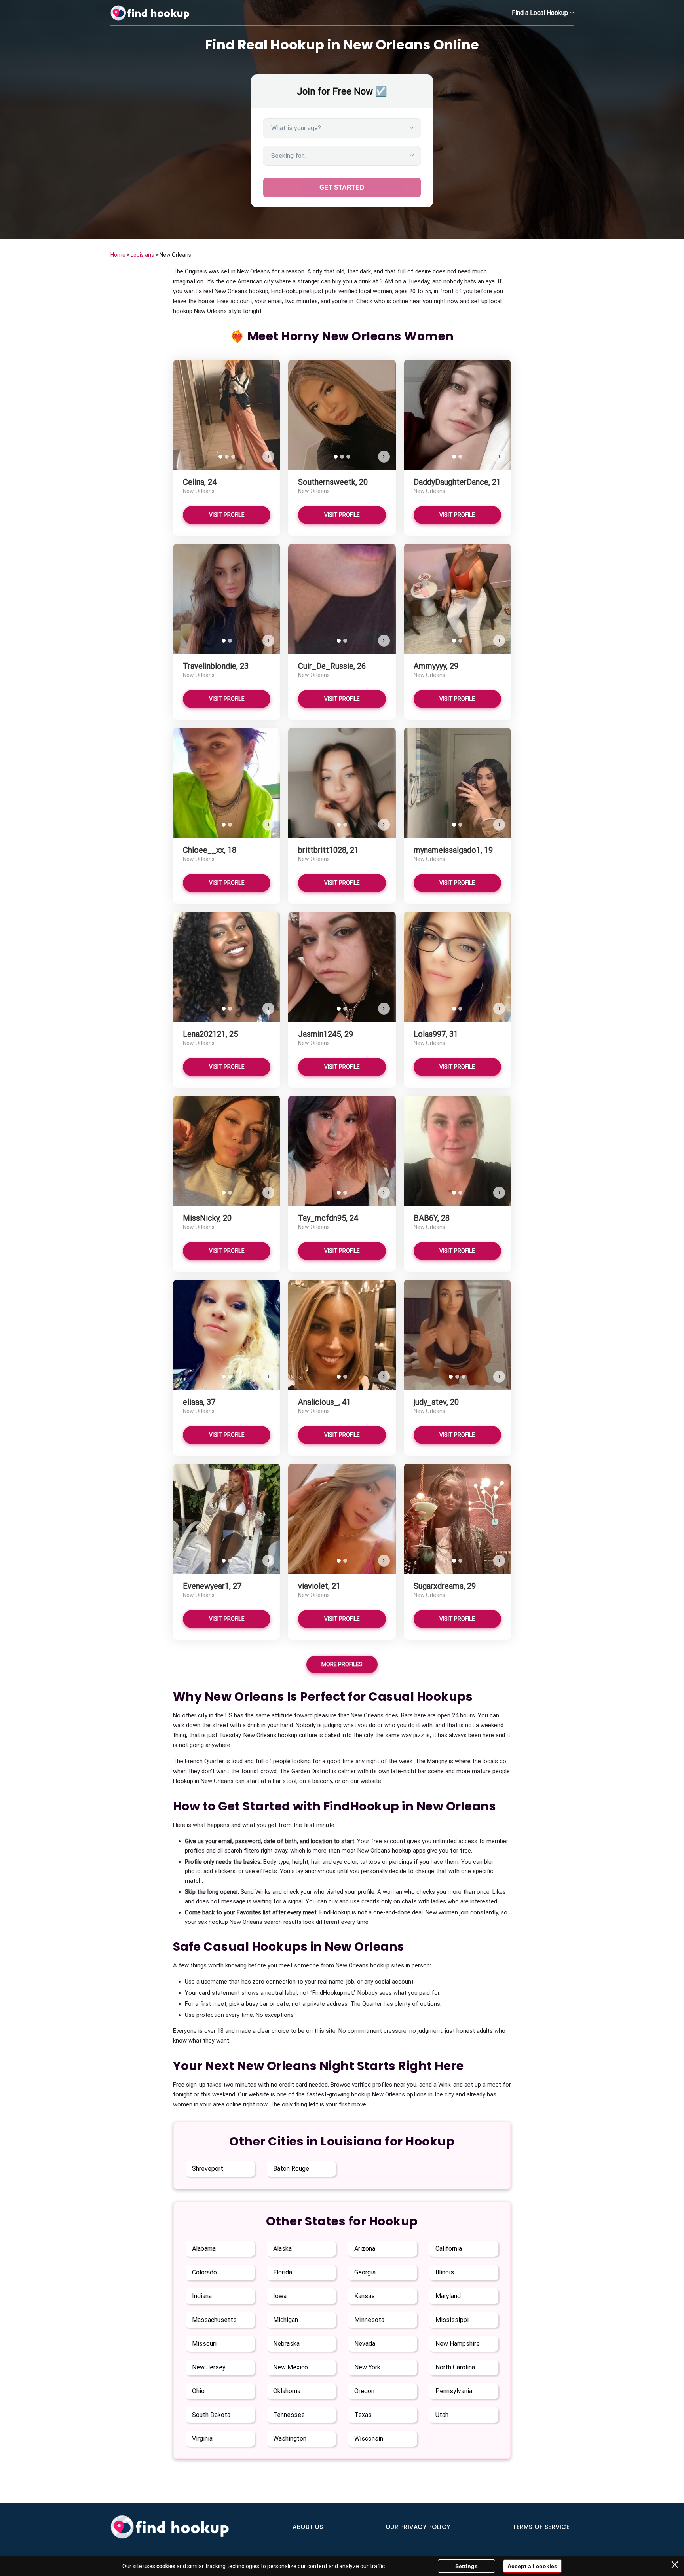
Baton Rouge (291, 2169)
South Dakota (211, 2415)
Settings (466, 2566)
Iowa (280, 2296)
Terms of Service (541, 2527)
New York (367, 2367)
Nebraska (286, 2344)
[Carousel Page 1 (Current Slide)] (220, 457)
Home (118, 255)
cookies (166, 2566)
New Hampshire (458, 2344)
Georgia (365, 2272)
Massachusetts (214, 2320)
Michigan (286, 2320)
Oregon (364, 2391)
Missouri (204, 2344)
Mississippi (452, 2320)
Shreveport (208, 2169)
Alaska (282, 2249)
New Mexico (291, 2367)
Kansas (365, 2296)
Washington (290, 2438)
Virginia (202, 2438)
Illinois (445, 2272)
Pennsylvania (454, 2391)
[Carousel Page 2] (227, 457)
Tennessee (289, 2415)
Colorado (204, 2272)
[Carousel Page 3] (233, 457)
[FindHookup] (150, 13)
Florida (283, 2272)
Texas (363, 2415)
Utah (442, 2415)
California (449, 2249)
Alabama (204, 2249)
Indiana (202, 2296)
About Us (308, 2527)
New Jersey (209, 2367)
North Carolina (455, 2367)
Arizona (365, 2249)
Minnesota (369, 2320)
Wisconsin (369, 2438)
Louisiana (142, 255)
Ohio (198, 2391)
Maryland (448, 2296)
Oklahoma (287, 2391)
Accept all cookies (532, 2566)
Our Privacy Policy (418, 2527)
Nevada (365, 2344)
